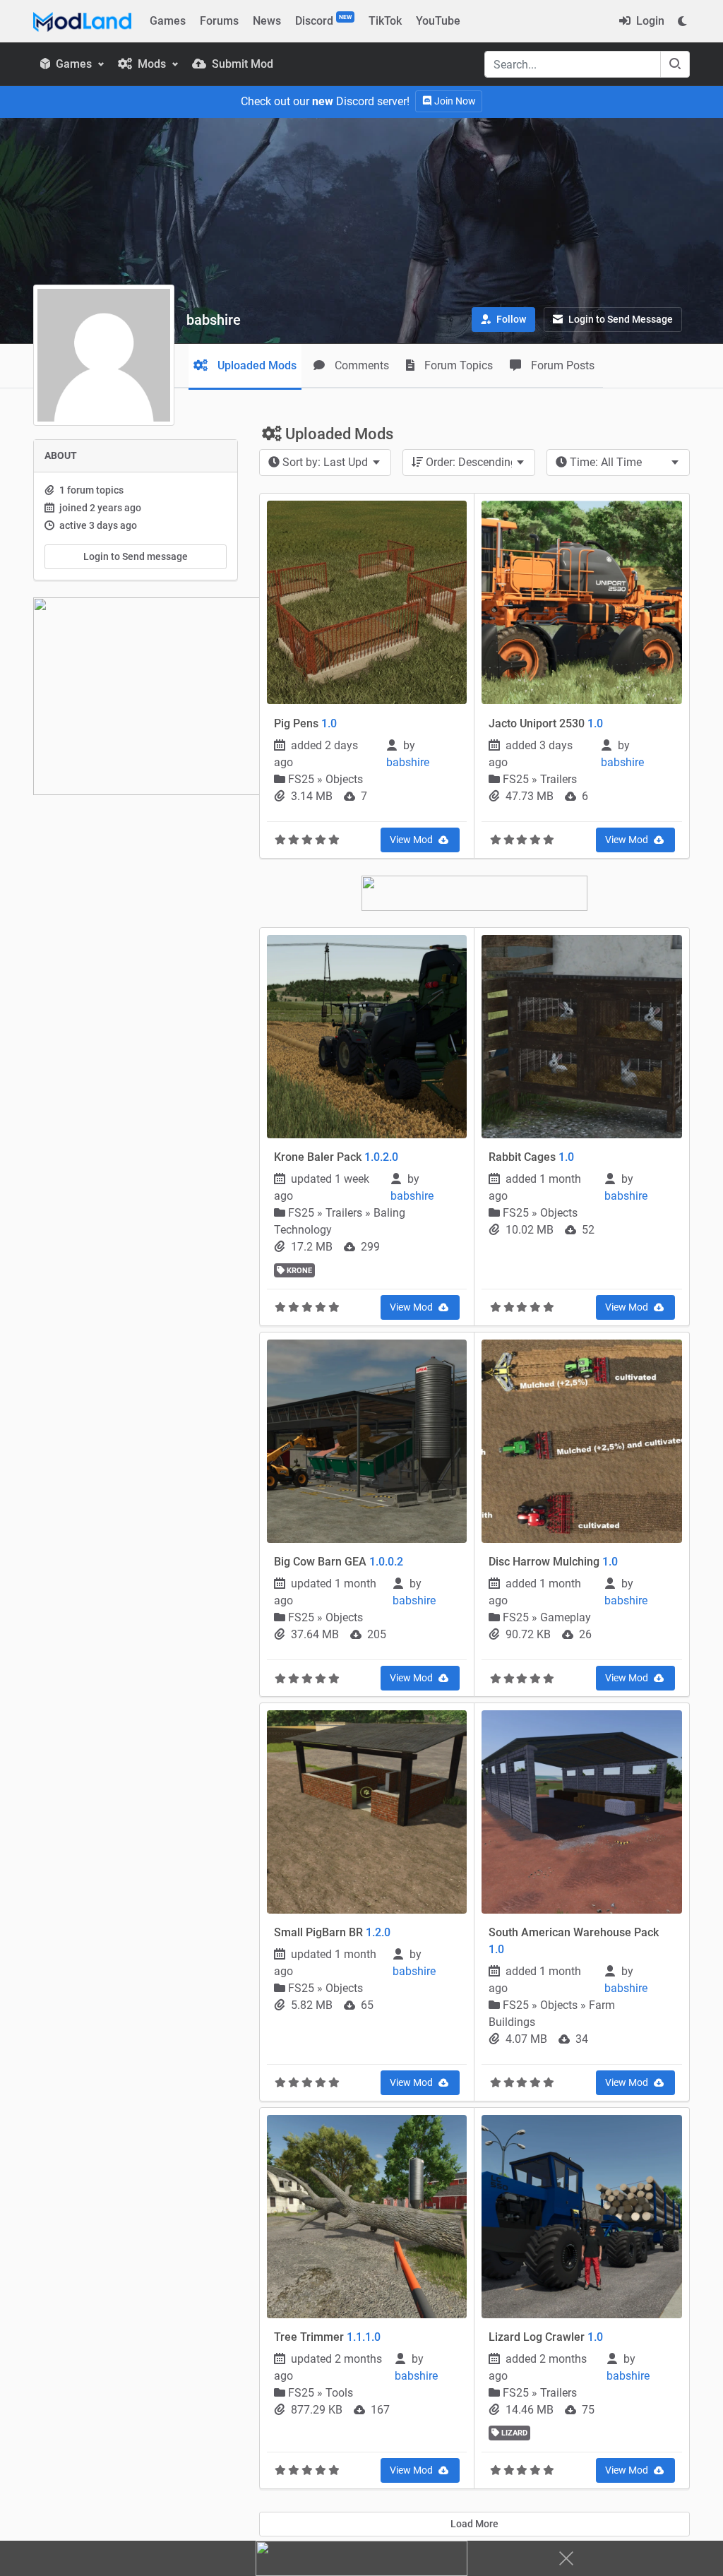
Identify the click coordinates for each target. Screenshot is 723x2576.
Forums (219, 21)
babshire (409, 762)
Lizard (513, 2433)
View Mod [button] (412, 840)
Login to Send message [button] (136, 556)
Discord (323, 20)
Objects (344, 779)
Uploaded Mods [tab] (256, 365)
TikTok (385, 21)
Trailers (558, 779)
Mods (152, 64)
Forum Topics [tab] (457, 365)
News (267, 21)
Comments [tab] (360, 365)
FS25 (303, 779)
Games (168, 21)
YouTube (438, 21)
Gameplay (566, 1617)
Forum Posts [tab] (561, 365)
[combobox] (325, 463)
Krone (298, 1271)
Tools (339, 2393)
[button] (503, 320)
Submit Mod (241, 64)
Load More (474, 2524)
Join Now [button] (454, 101)
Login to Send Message (620, 319)
